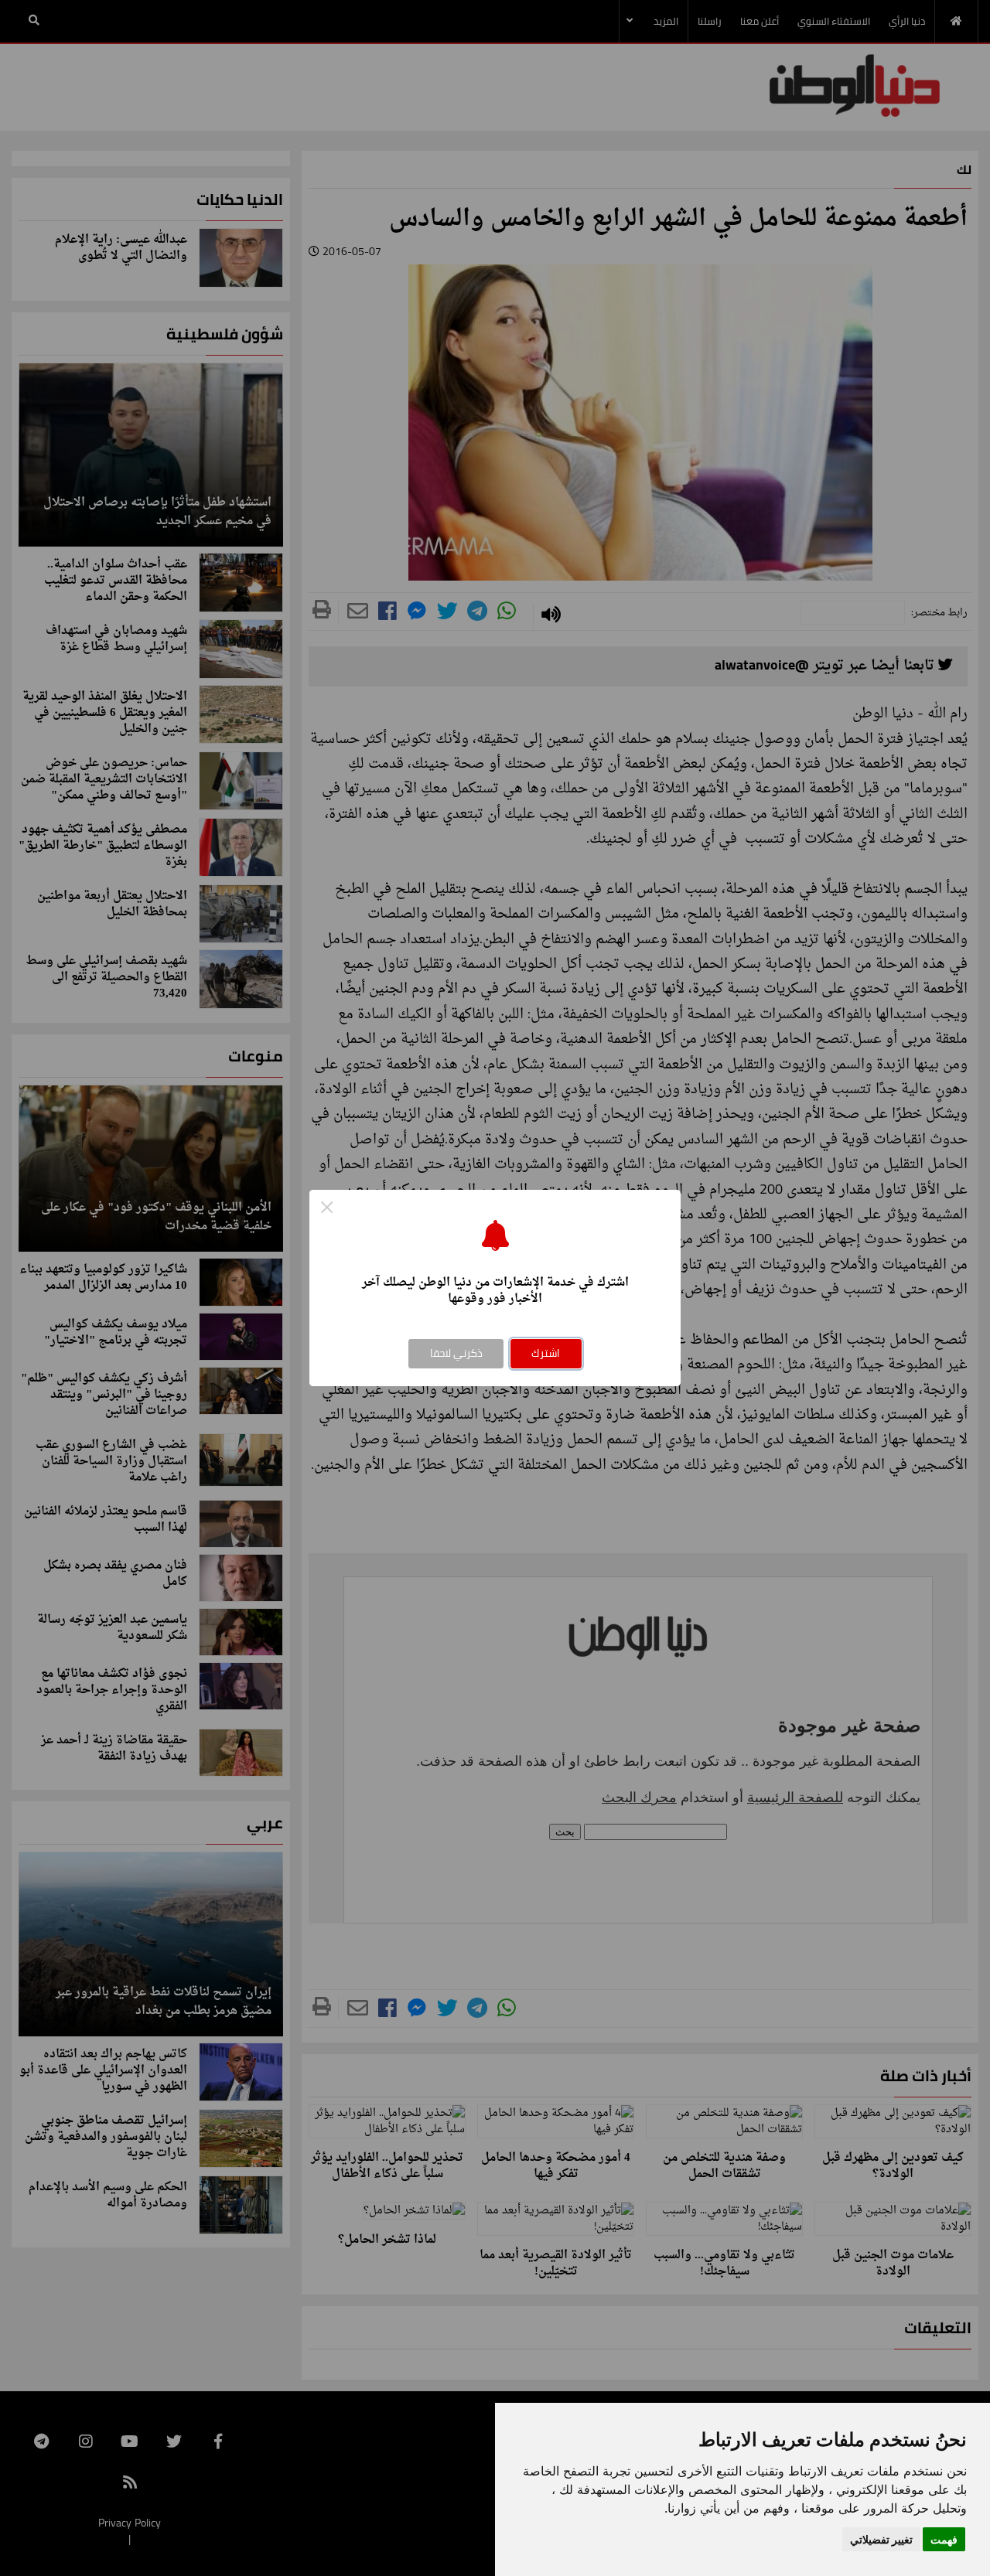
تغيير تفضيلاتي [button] (881, 2539)
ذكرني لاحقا (456, 1353)
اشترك (546, 1353)
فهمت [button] (944, 2539)
